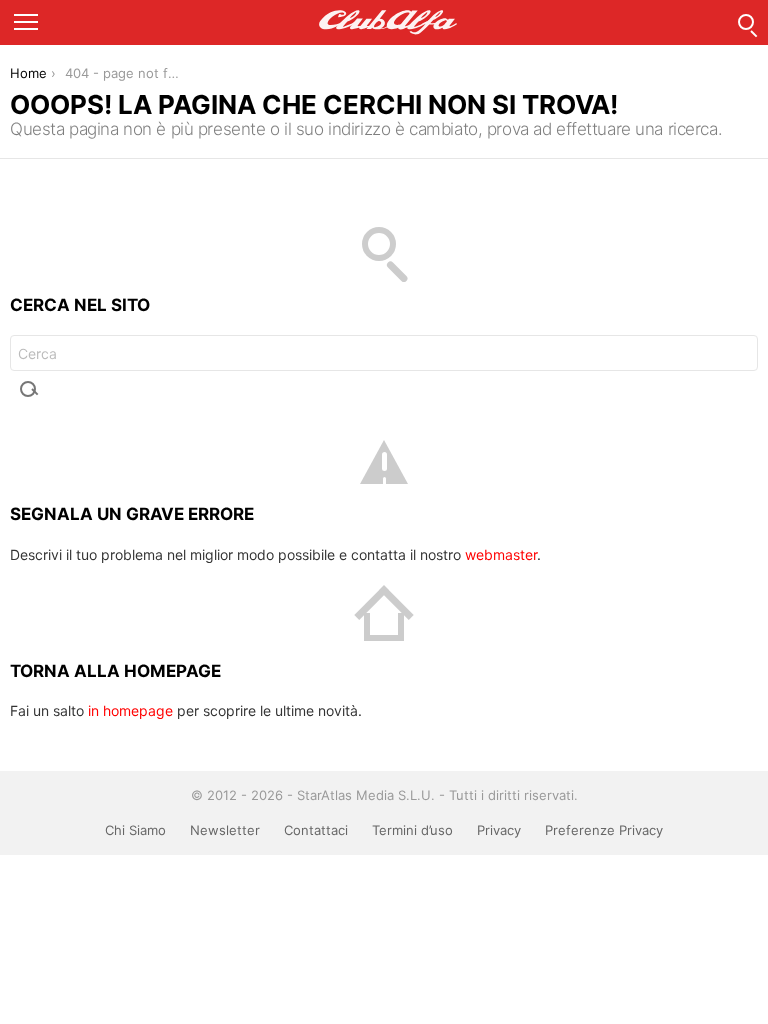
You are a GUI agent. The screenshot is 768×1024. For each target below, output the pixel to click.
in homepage (130, 710)
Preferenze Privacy (604, 830)
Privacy (499, 830)
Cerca (30, 389)
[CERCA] (746, 22)
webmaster (501, 554)
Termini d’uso (412, 830)
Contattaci (316, 830)
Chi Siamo (135, 830)
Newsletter (225, 830)
